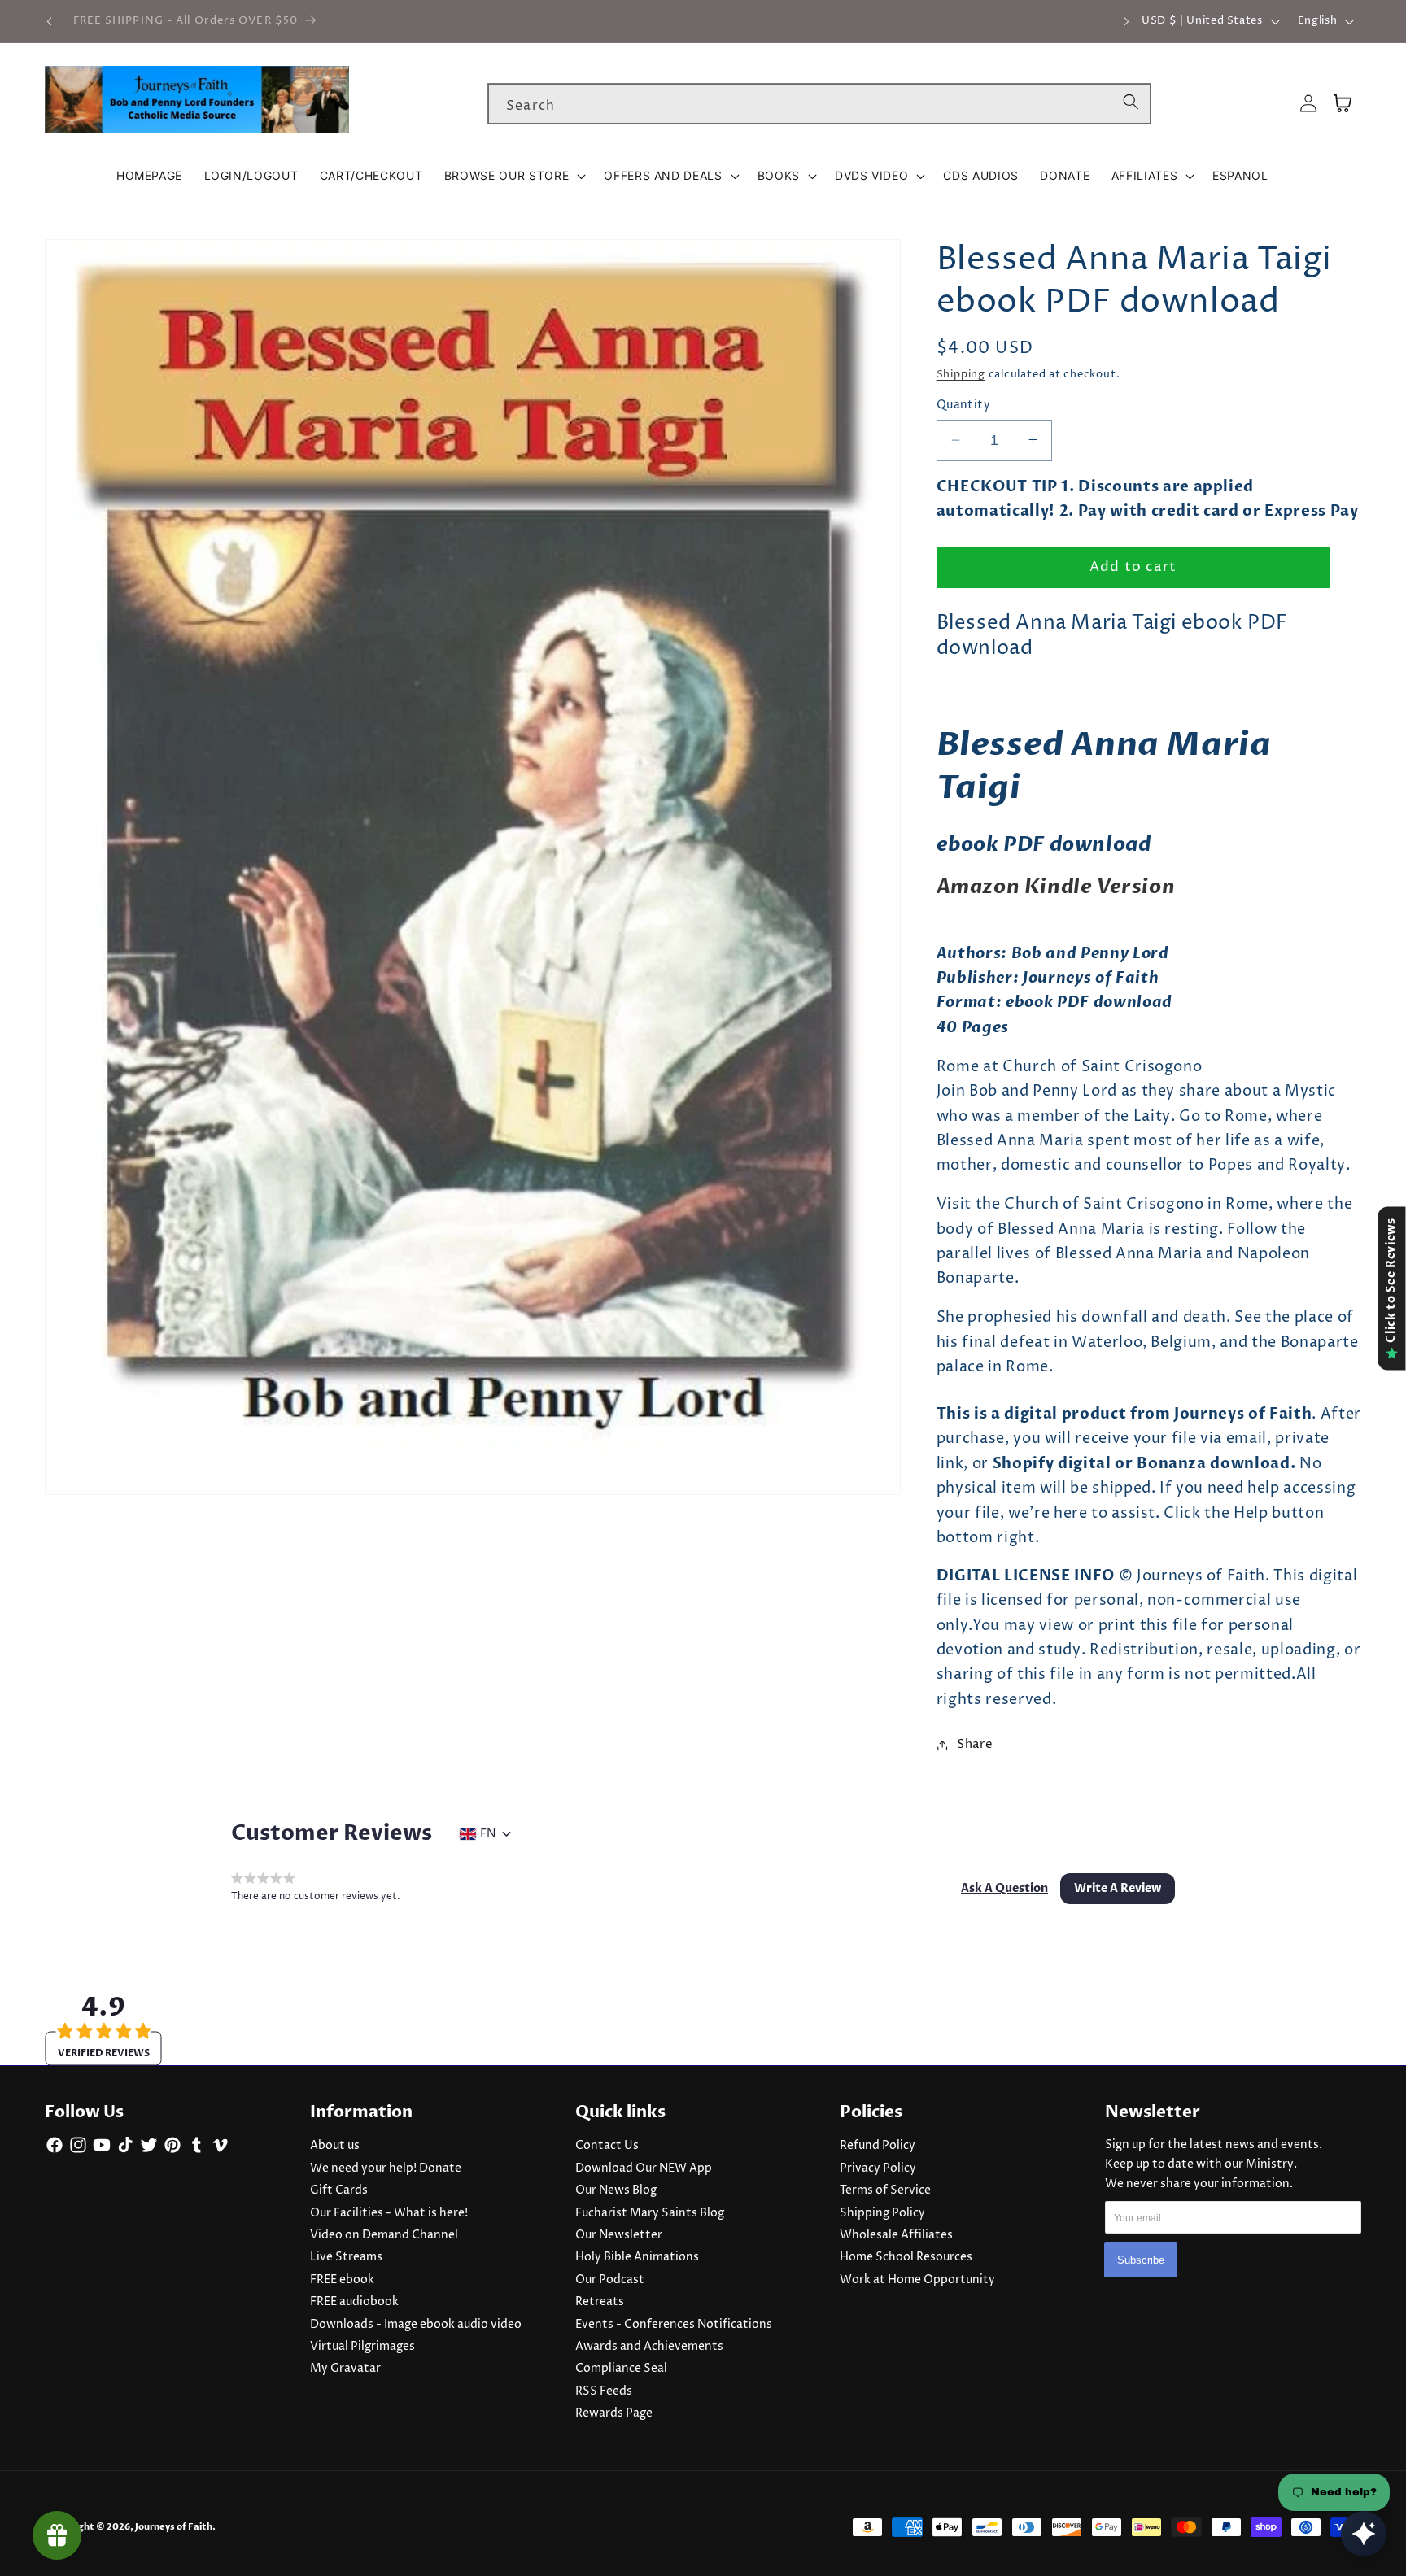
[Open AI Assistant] (1364, 2534)
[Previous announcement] (50, 21)
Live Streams (346, 2257)
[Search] (1131, 103)
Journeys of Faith (174, 2527)
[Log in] (1308, 104)
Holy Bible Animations (637, 2257)
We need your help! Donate (386, 2168)
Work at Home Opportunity (917, 2280)
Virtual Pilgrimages (362, 2347)
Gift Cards (339, 2190)
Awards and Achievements (649, 2347)
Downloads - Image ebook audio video (416, 2325)
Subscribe (1141, 2260)
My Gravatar (345, 2369)
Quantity (964, 405)
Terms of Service (885, 2190)
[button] (513, 176)
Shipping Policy (882, 2213)
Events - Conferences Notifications (674, 2325)
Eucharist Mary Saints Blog (650, 2213)
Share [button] (975, 1744)
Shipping (961, 374)
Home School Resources (906, 2257)
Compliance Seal (621, 2369)
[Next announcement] (1126, 21)
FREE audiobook (354, 2302)
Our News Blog (616, 2190)
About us (335, 2146)
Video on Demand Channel (384, 2235)
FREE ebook (342, 2280)
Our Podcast (610, 2280)
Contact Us (607, 2146)
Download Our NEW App (644, 2168)
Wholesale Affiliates (896, 2235)
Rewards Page (614, 2413)
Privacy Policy (878, 2168)
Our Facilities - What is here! (389, 2213)
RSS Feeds (604, 2391)
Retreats (600, 2302)
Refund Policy (878, 2146)
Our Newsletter (619, 2235)
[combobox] (819, 104)
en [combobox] (488, 1834)
